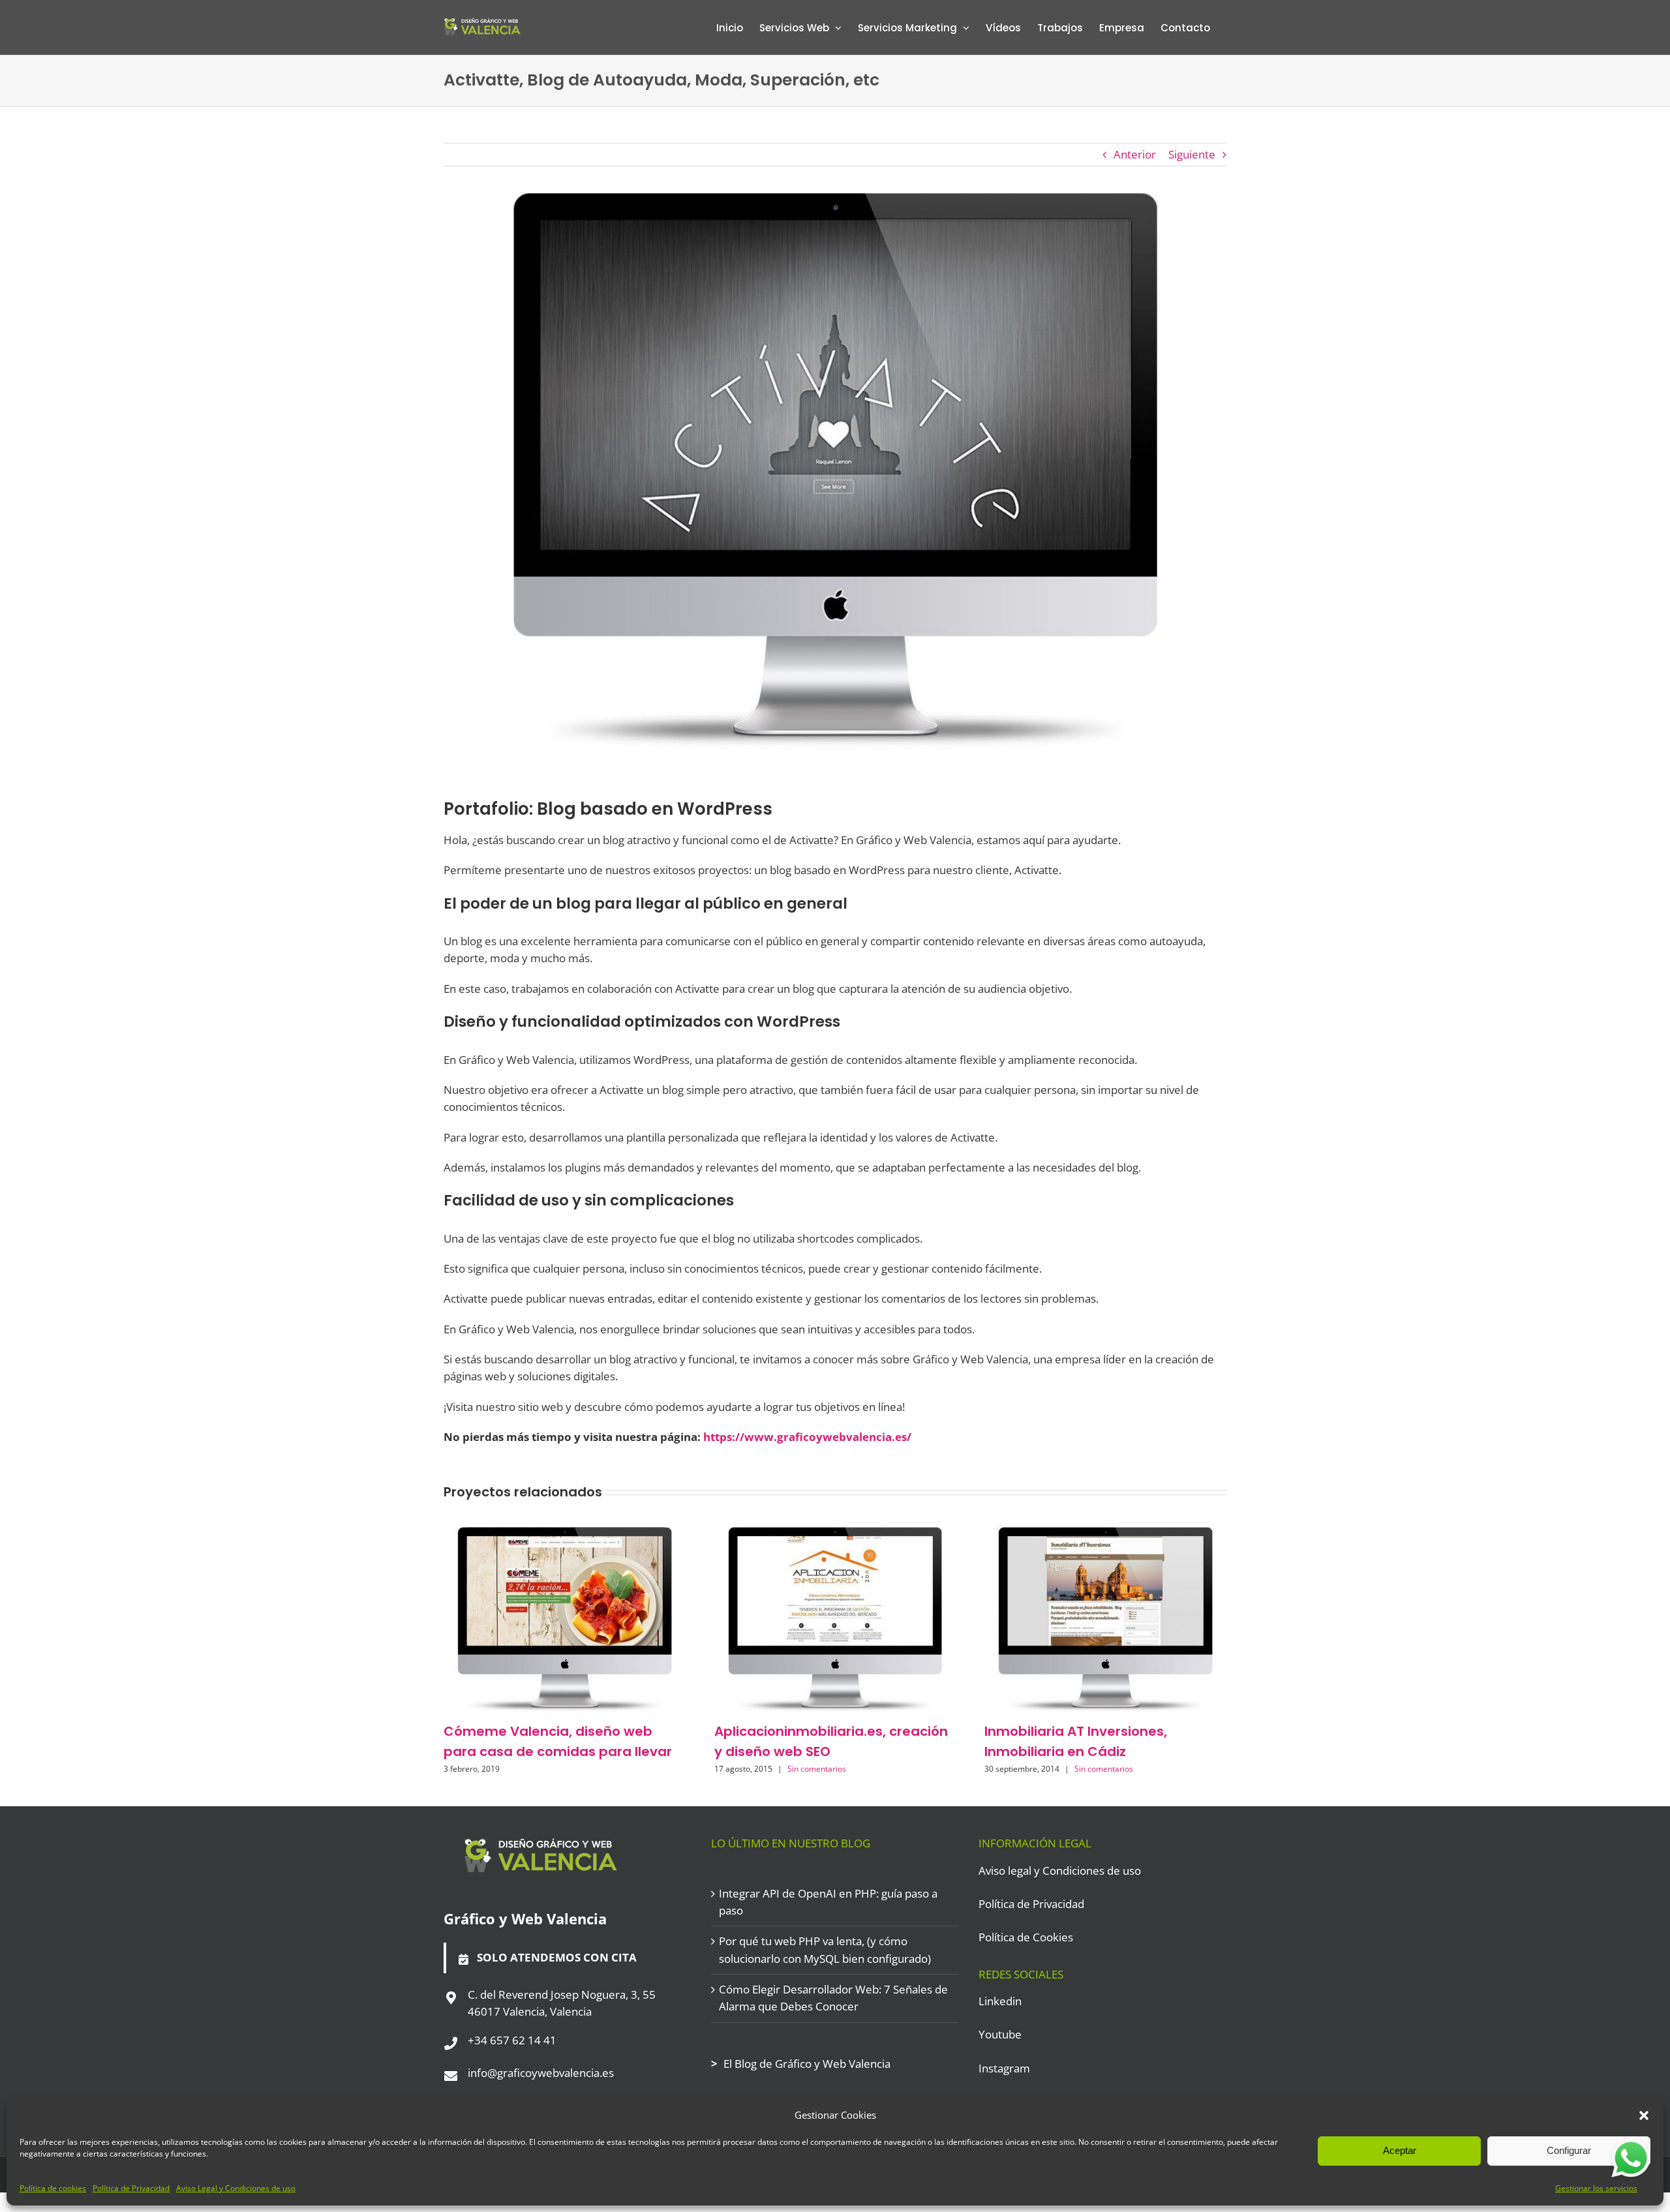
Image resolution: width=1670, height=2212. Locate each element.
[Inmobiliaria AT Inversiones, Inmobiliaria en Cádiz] (1105, 1535)
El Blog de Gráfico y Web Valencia (807, 2064)
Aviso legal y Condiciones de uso (1060, 1871)
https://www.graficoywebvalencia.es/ (807, 1437)
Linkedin (1000, 2001)
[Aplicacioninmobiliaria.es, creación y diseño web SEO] (835, 1535)
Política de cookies (53, 2188)
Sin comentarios (817, 1769)
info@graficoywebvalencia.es (541, 2073)
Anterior (1135, 154)
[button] (1644, 2115)
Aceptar (1400, 2150)
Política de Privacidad (131, 2188)
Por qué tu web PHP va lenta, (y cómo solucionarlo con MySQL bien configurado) (825, 1949)
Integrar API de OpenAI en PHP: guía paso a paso (828, 1902)
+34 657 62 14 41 (512, 2040)
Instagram (1004, 2068)
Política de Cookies (1026, 1937)
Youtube (1000, 2034)
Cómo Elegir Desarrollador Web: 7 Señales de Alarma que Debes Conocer (833, 1998)
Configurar (1569, 2150)
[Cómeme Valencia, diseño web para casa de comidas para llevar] (565, 1535)
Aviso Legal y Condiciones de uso (236, 2188)
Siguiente (1192, 154)
